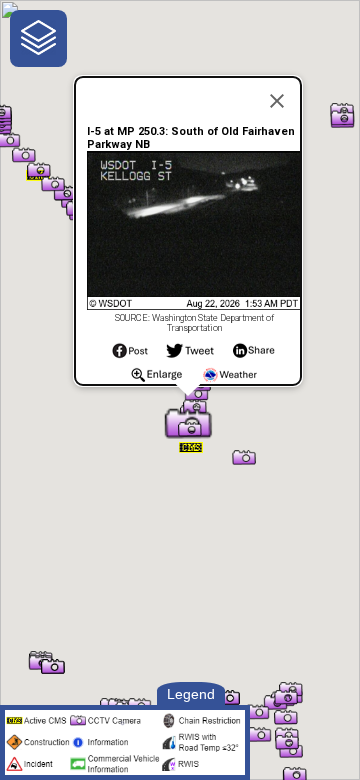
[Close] (277, 101)
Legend (191, 694)
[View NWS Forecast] (230, 380)
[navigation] (38, 38)
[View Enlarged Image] (156, 380)
